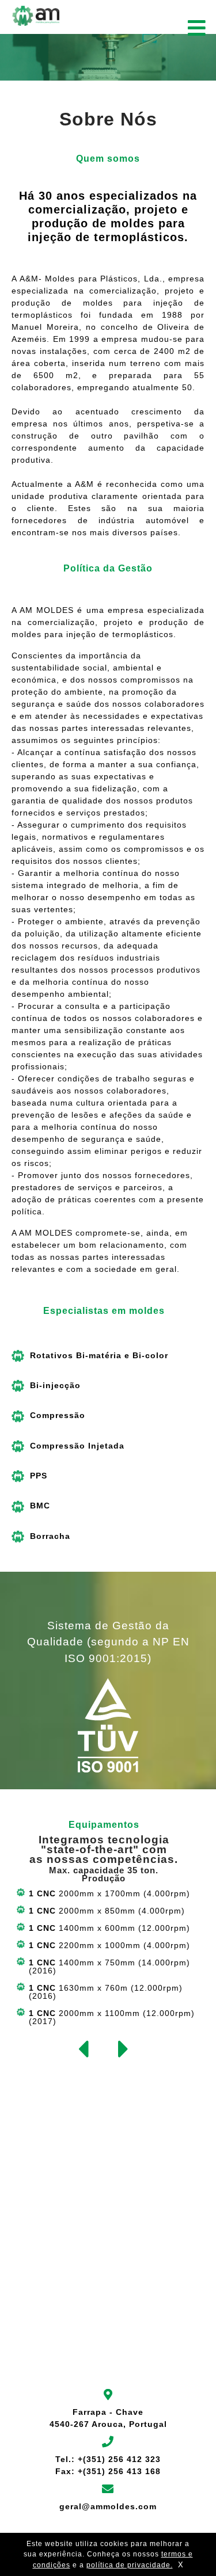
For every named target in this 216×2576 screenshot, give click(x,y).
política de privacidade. (130, 2565)
